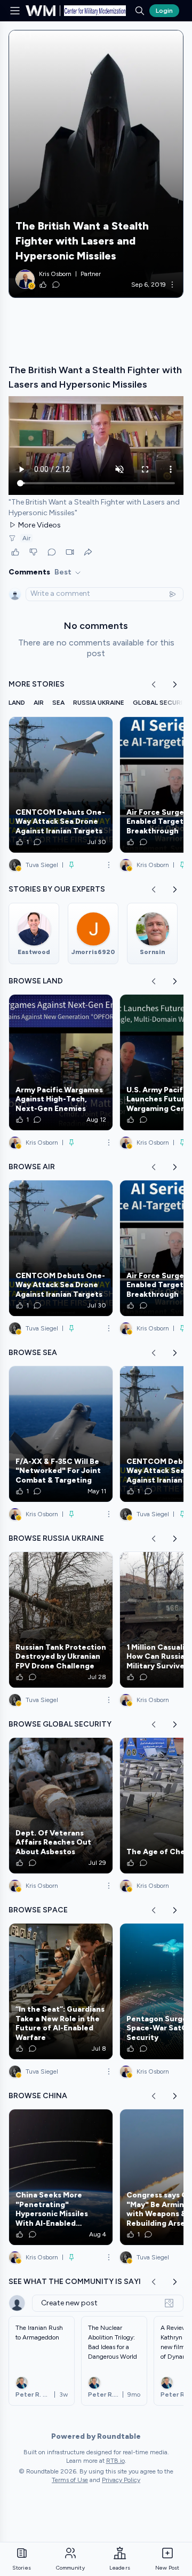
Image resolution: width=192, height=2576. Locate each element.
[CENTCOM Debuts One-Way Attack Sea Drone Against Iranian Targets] (61, 785)
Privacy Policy (121, 2480)
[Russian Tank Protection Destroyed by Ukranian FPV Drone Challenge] (61, 1620)
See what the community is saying (81, 2282)
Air (26, 538)
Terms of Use (70, 2480)
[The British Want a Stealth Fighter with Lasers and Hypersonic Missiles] (96, 164)
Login (164, 11)
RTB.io (115, 2461)
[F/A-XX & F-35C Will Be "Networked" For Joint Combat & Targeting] (61, 1434)
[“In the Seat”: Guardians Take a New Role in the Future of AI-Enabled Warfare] (61, 1991)
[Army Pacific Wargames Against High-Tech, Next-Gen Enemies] (61, 1062)
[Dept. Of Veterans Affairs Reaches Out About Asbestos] (61, 1806)
